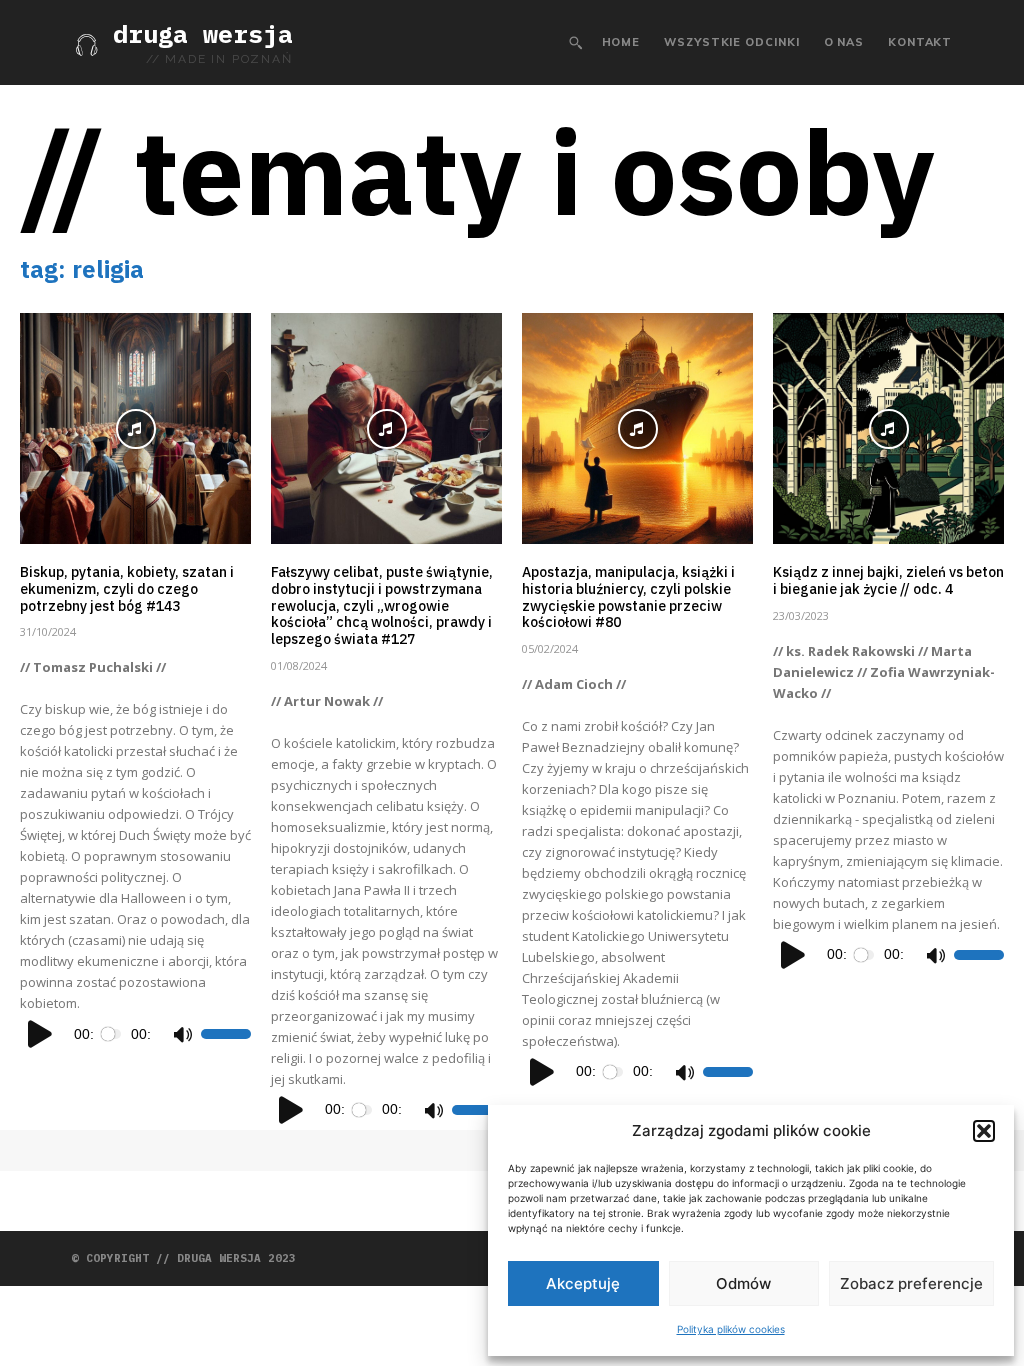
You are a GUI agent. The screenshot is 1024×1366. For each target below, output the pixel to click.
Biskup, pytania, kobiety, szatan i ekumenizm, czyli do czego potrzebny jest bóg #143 (127, 589)
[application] (135, 1034)
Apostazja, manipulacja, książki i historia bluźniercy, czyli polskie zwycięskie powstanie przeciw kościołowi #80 (628, 597)
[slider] (226, 1034)
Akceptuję (583, 1283)
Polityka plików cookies (731, 1329)
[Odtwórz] (41, 1034)
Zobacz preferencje (911, 1283)
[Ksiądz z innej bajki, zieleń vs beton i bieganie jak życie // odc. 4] (888, 428)
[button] (984, 1131)
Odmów (743, 1283)
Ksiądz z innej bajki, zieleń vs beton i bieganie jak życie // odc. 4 (888, 580)
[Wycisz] (182, 1034)
